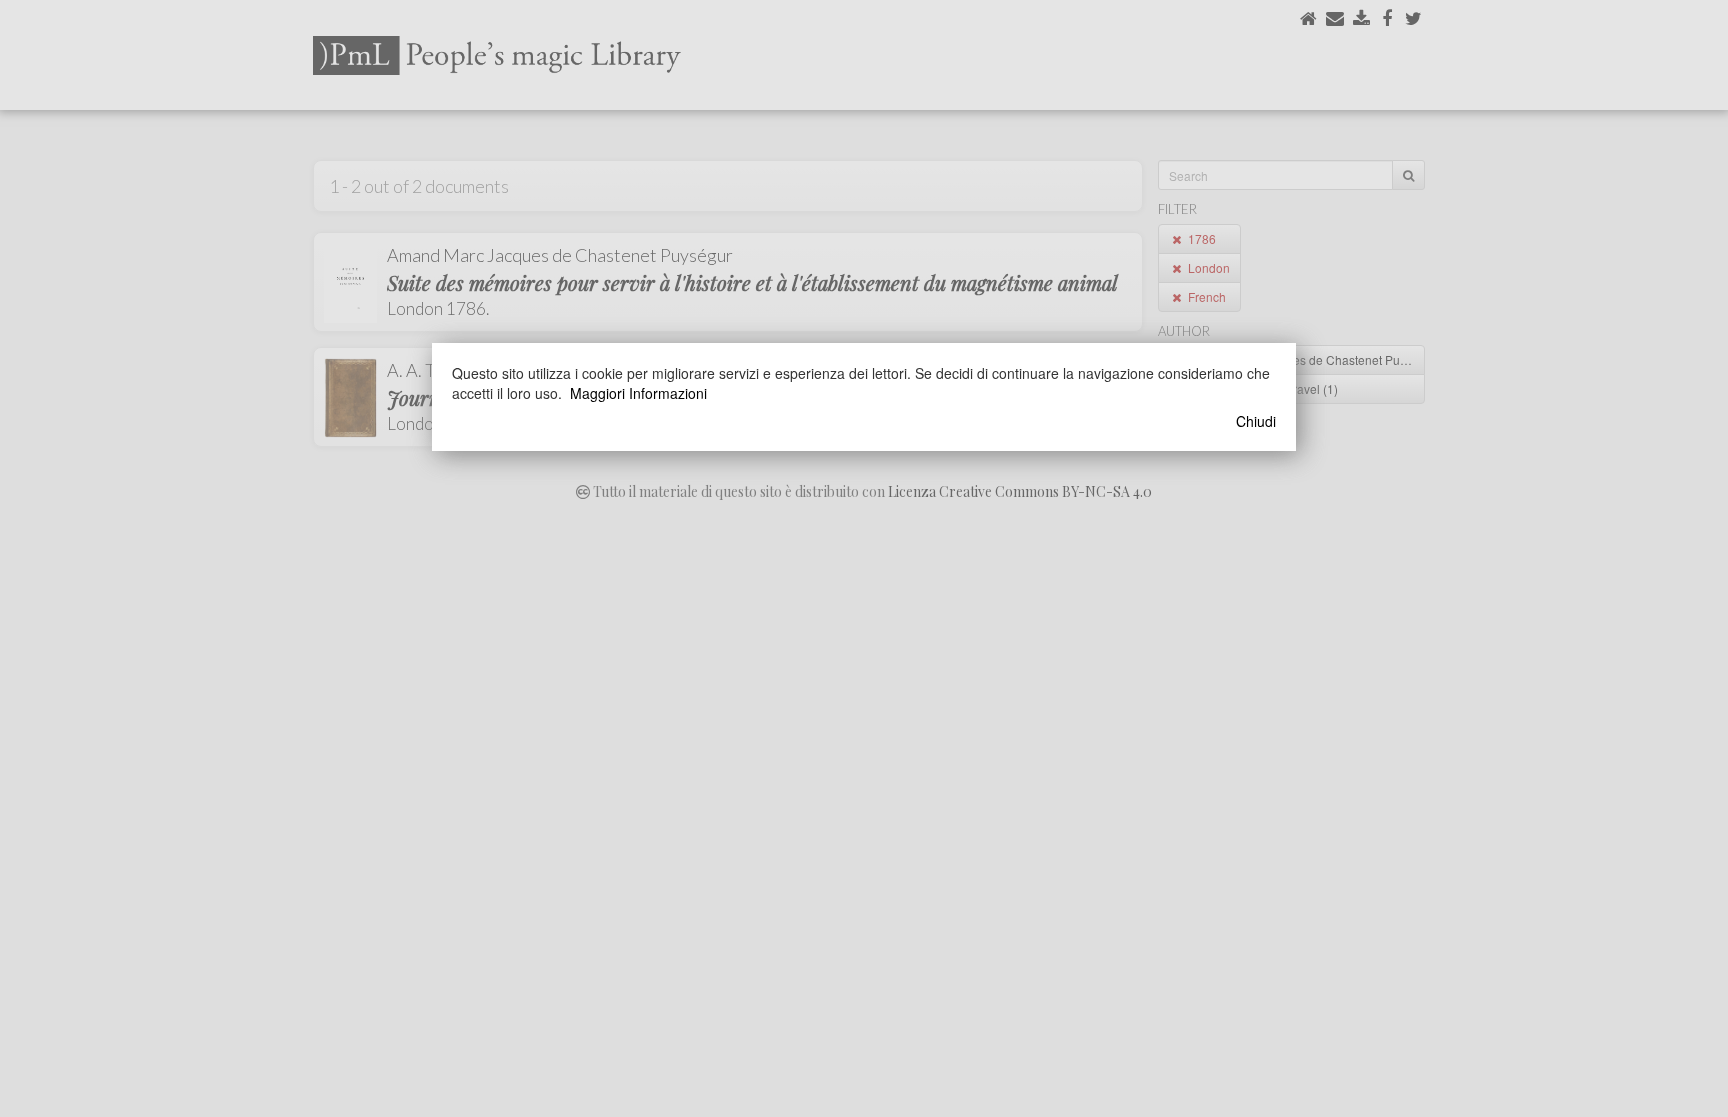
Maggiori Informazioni (638, 393)
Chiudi (1256, 421)
